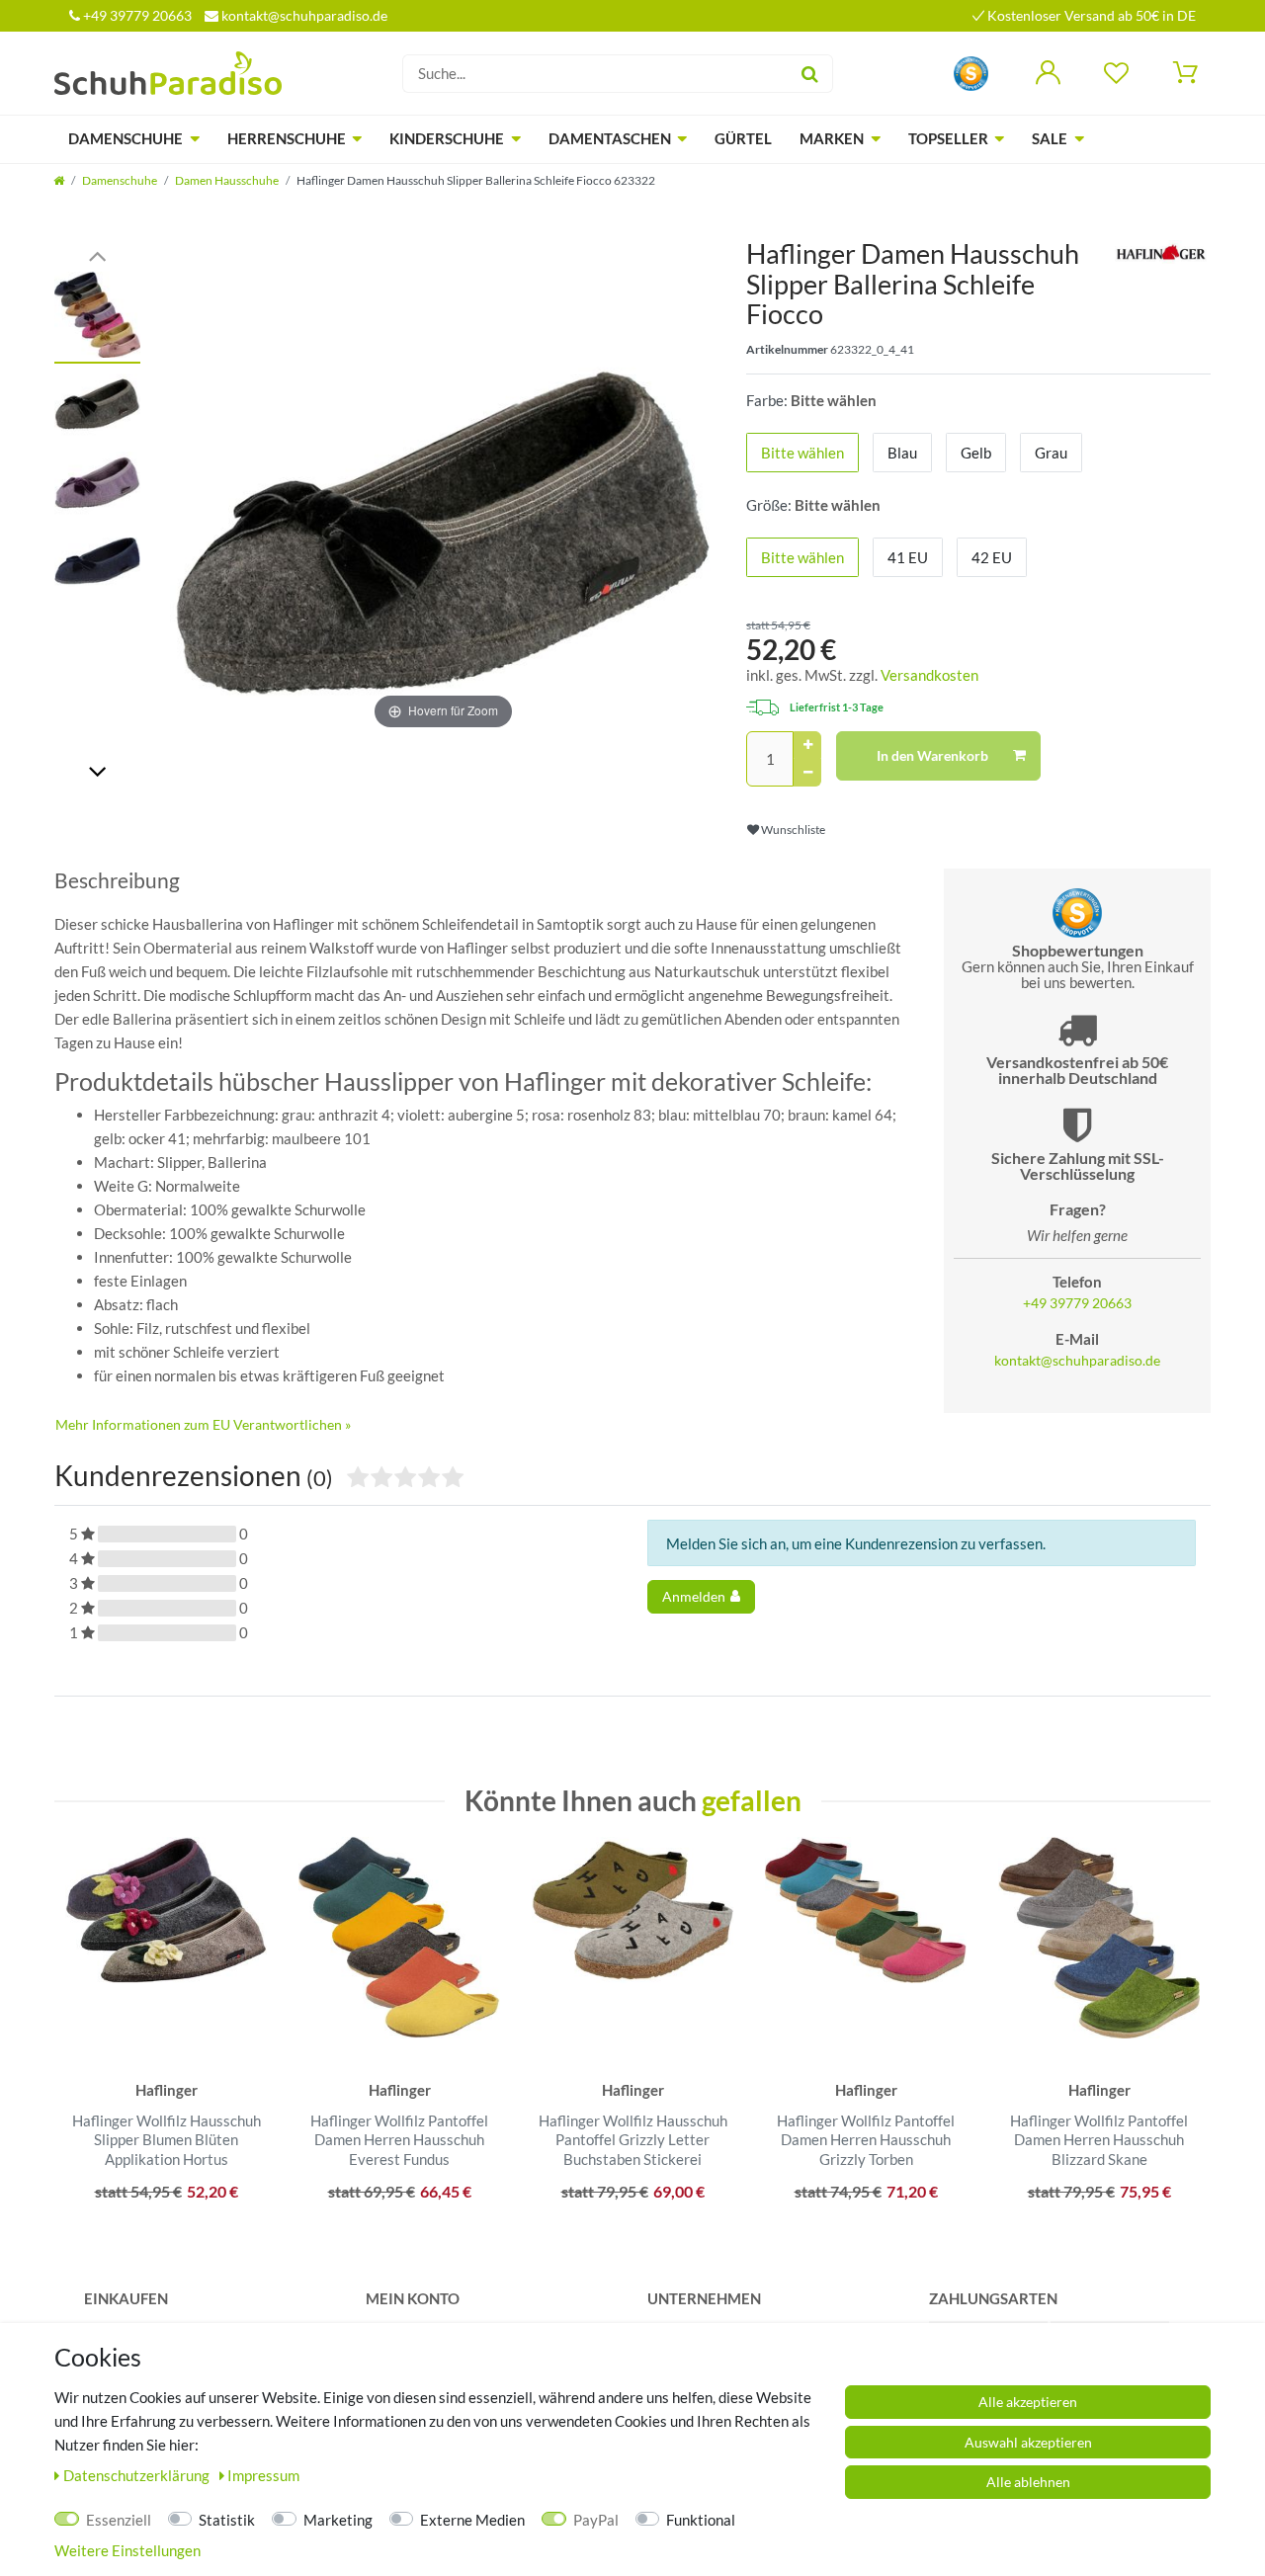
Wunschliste (792, 830)
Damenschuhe (126, 138)
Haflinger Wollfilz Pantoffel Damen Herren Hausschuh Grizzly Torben (866, 2140)
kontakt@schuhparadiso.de (303, 15)
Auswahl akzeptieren (1028, 2442)
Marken (832, 138)
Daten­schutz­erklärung (138, 2475)
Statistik (227, 2520)
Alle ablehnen (1028, 2482)
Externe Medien (472, 2520)
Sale (1050, 138)
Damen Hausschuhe (227, 180)
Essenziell (119, 2520)
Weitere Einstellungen (127, 2550)
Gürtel (743, 138)
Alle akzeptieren (1028, 2402)
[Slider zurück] (97, 254)
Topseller (948, 138)
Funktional (701, 2520)
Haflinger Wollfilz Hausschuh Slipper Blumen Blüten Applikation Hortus (167, 2140)
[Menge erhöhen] (807, 745)
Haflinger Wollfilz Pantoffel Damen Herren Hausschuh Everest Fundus (399, 2140)
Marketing (338, 2520)
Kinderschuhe (447, 138)
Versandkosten (929, 675)
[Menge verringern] (807, 773)
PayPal (596, 2520)
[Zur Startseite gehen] (59, 180)
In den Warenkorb (932, 755)
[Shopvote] (971, 72)
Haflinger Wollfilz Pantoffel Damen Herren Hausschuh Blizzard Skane (1099, 2140)
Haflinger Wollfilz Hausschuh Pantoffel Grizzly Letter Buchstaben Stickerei (633, 2140)
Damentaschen (610, 138)
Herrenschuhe (287, 138)
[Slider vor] (97, 770)
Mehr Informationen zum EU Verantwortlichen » (203, 1424)
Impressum (263, 2475)
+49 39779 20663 (136, 15)
